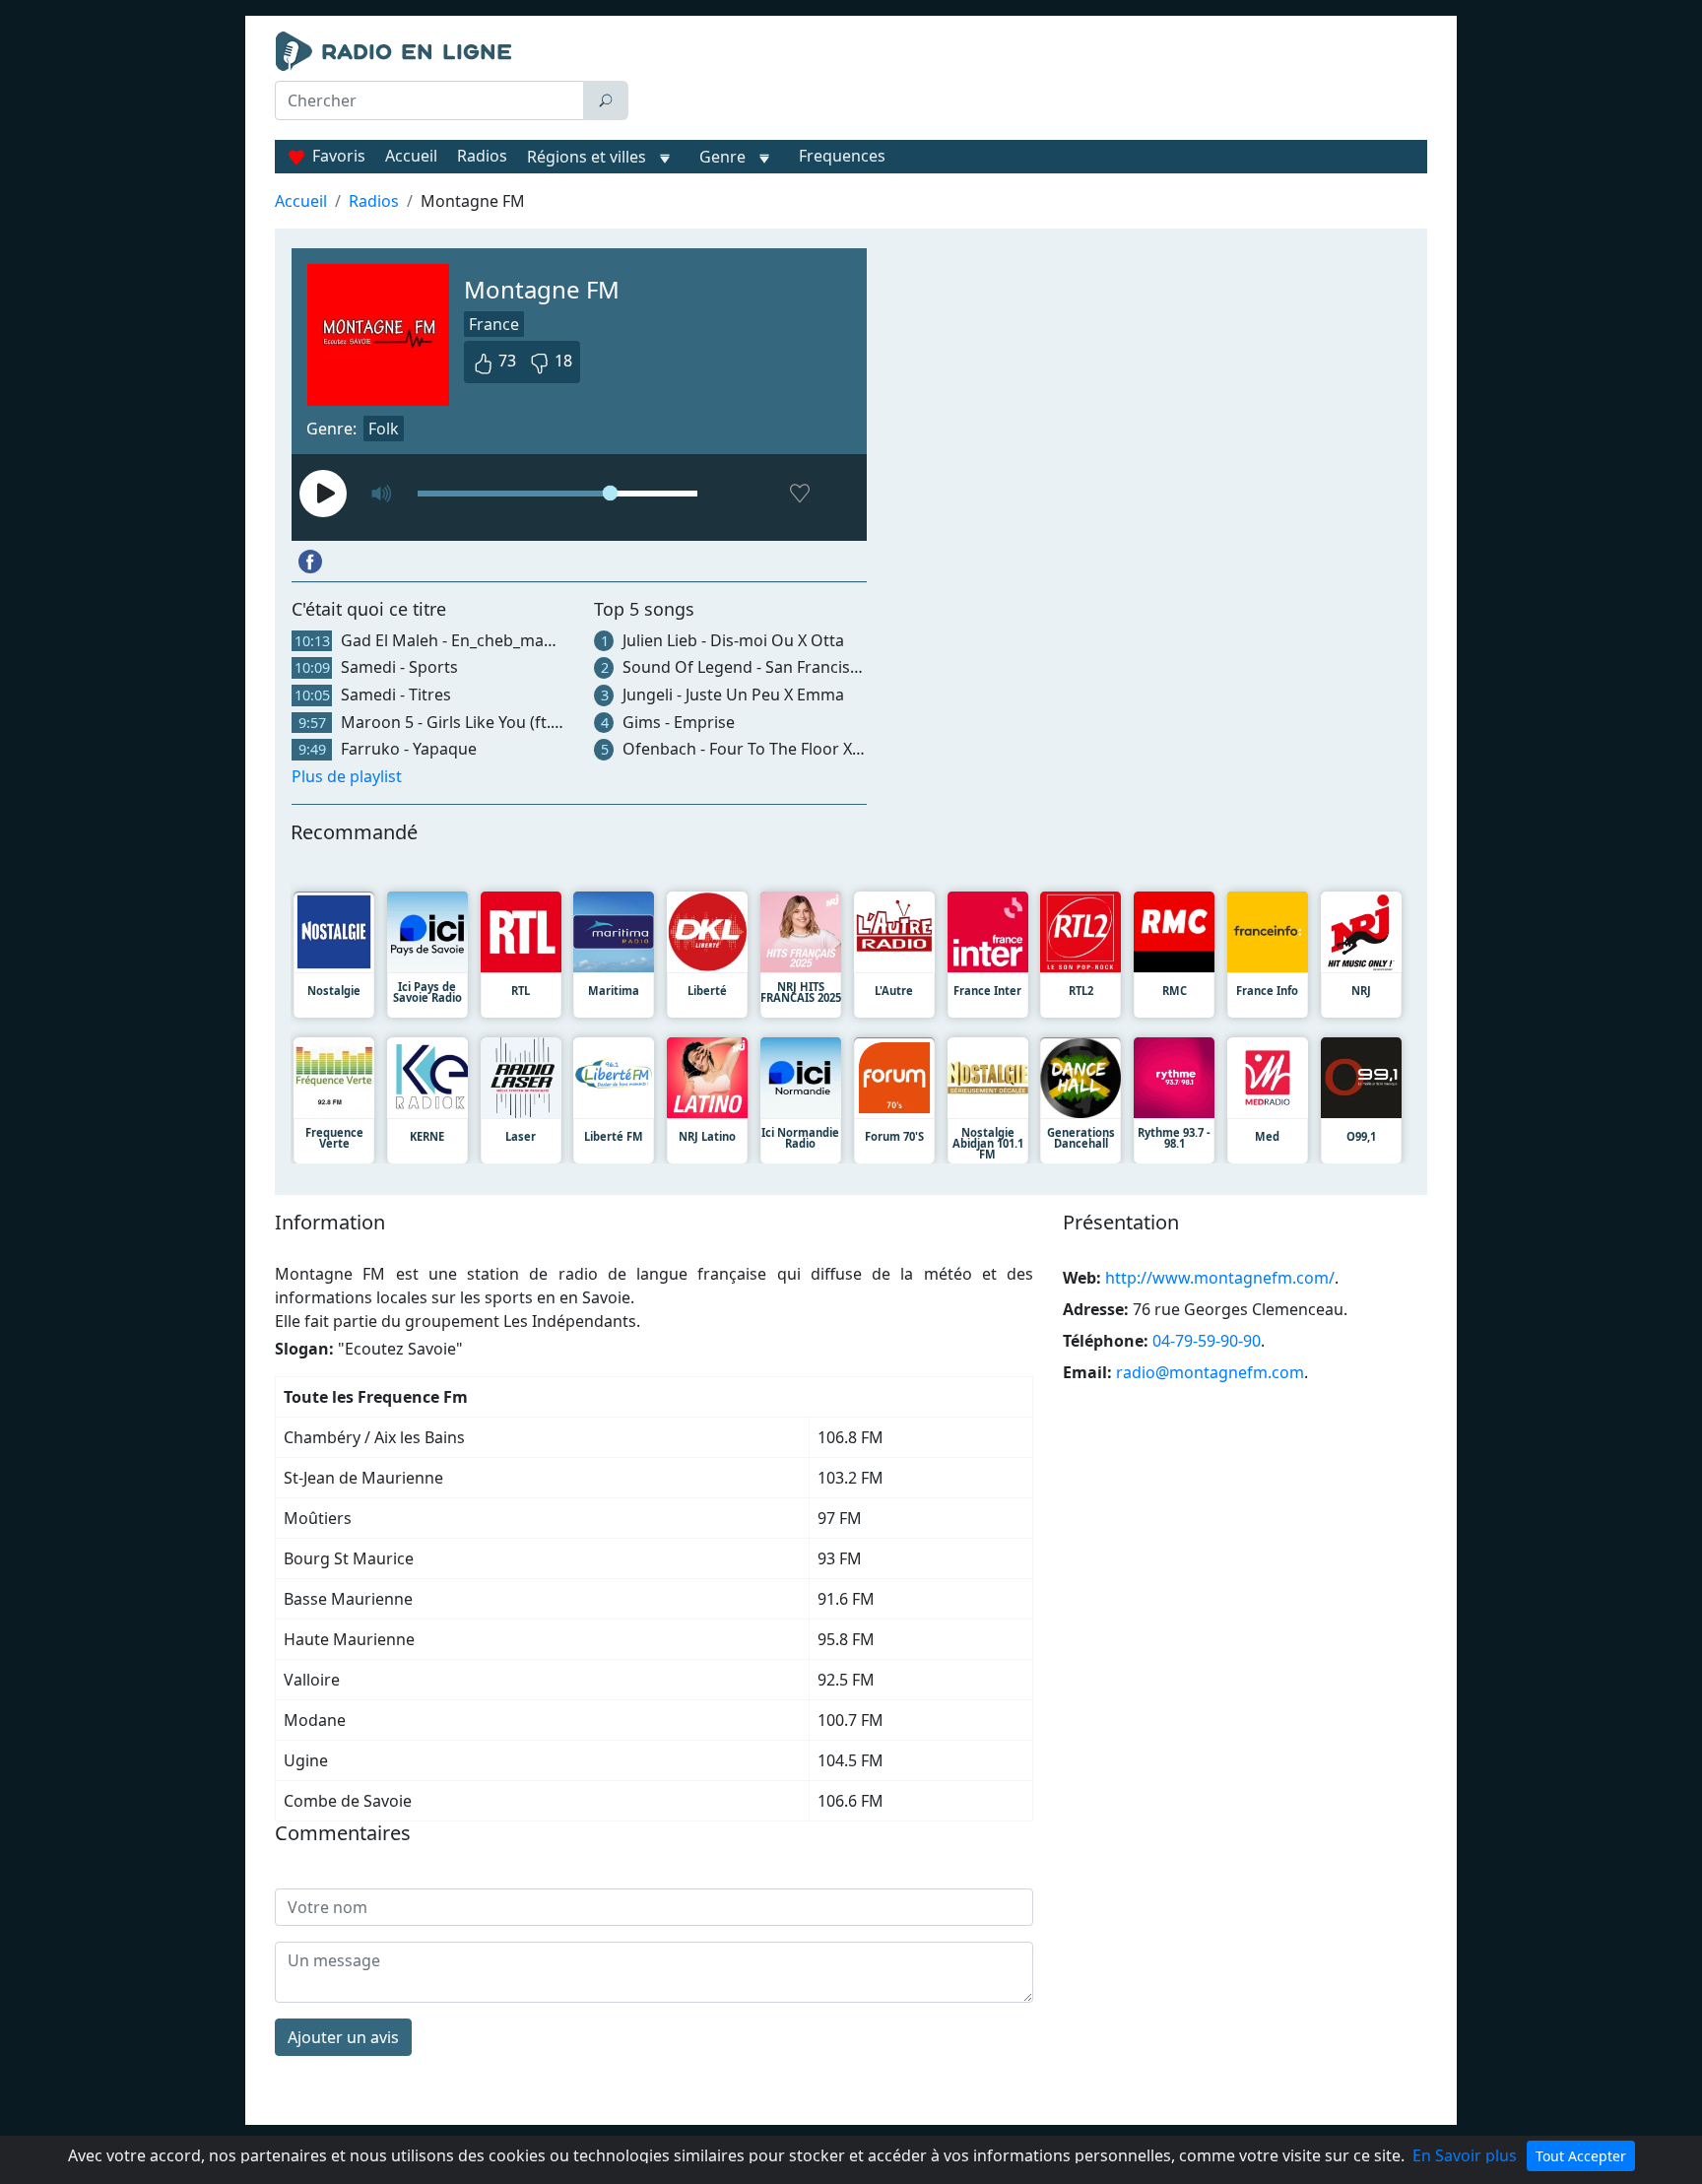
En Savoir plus (1465, 2155)
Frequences (842, 156)
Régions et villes (587, 157)
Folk (384, 429)
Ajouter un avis (343, 2037)
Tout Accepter (1581, 2156)
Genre (722, 157)
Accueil (411, 156)
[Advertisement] (1032, 81)
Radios (482, 156)
